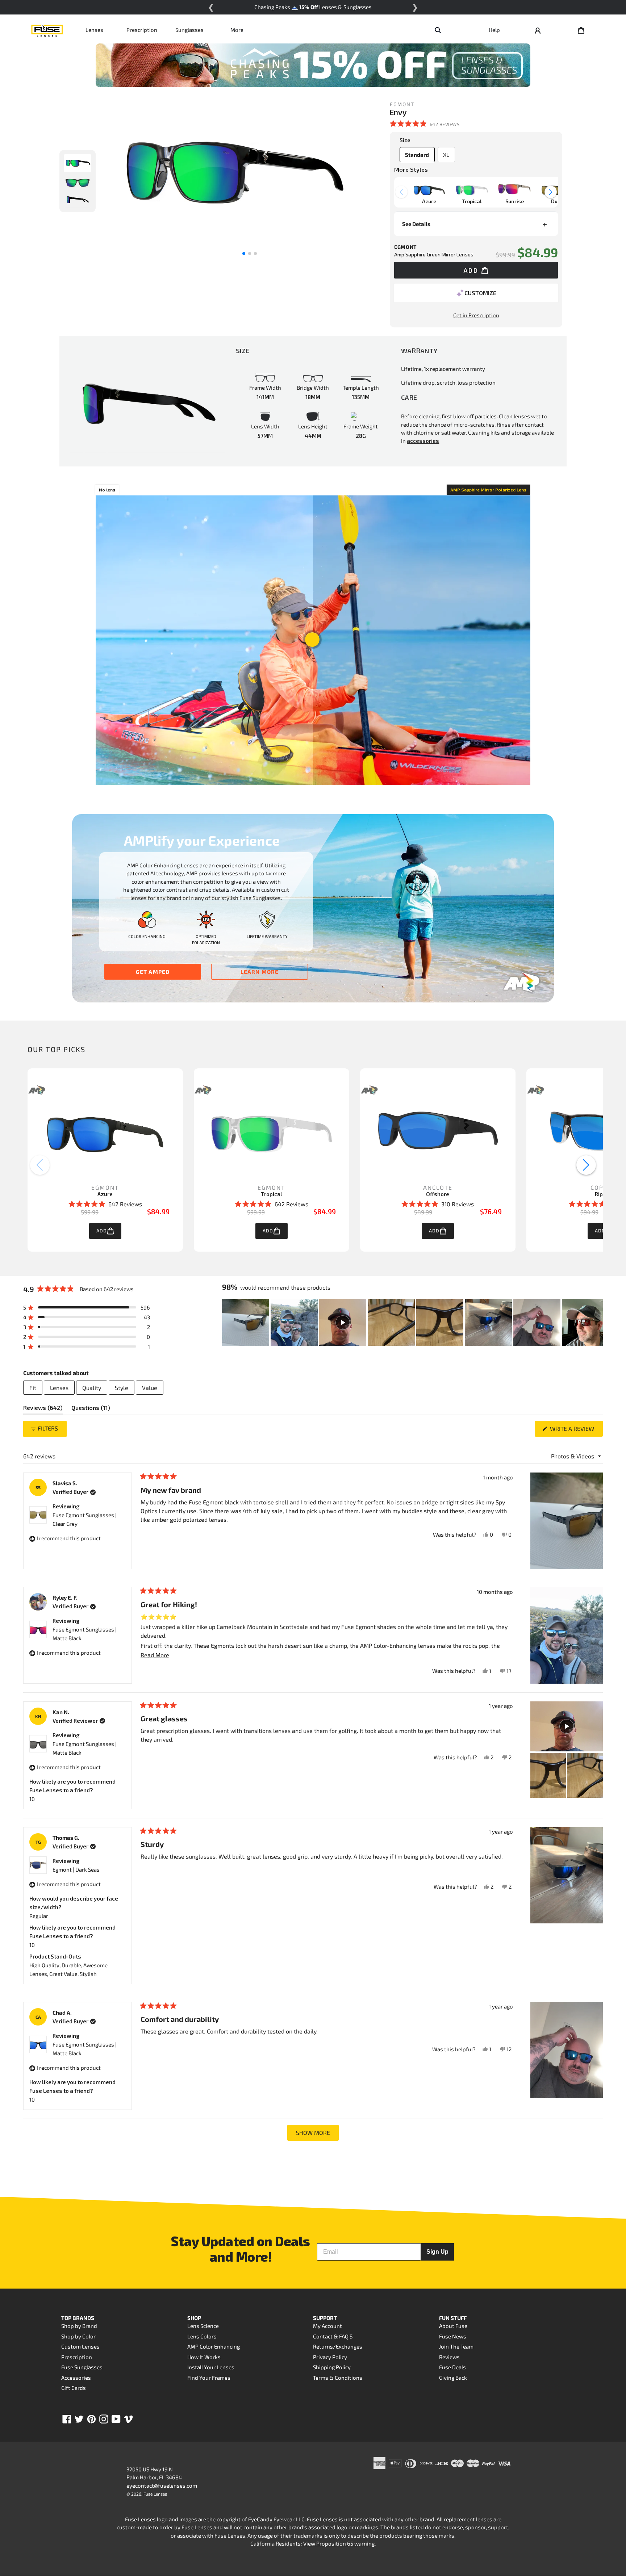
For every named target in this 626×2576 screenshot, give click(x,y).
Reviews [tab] (43, 1409)
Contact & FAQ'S (333, 2336)
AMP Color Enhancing (214, 2346)
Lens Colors (202, 2336)
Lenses (94, 30)
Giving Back (453, 2378)
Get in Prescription (476, 315)
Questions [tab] (91, 1409)
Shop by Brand (79, 2326)
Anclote (438, 1187)
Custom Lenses (80, 2346)
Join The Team (456, 2346)
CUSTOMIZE (480, 293)
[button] (425, 124)
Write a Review (576, 1431)
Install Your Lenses (211, 2367)
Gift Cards (74, 2388)
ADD (102, 1231)
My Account (327, 2326)
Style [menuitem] (122, 1388)
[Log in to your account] (538, 30)
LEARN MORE (260, 972)
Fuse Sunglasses (82, 2367)
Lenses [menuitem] (59, 1388)
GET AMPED (153, 972)
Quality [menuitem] (92, 1388)
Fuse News (453, 2336)
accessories (423, 441)
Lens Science (203, 2326)
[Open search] (438, 30)
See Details (416, 224)
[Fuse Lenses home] (47, 30)
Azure (105, 1194)
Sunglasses (189, 30)
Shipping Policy (332, 2367)
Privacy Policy (330, 2357)
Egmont (105, 1187)
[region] (412, 1323)
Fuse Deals (452, 2367)
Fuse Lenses (155, 2494)
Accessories (76, 2378)
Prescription (142, 30)
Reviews (449, 2357)
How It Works (204, 2357)
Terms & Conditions (338, 2378)
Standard (417, 155)
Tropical (272, 1194)
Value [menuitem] (150, 1388)
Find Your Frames (209, 2378)
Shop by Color (78, 2336)
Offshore (438, 1194)
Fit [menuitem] (33, 1388)
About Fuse (453, 2326)
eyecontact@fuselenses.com (162, 2485)
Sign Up (437, 2252)
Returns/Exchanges (338, 2346)
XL (446, 155)
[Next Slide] (597, 1323)
